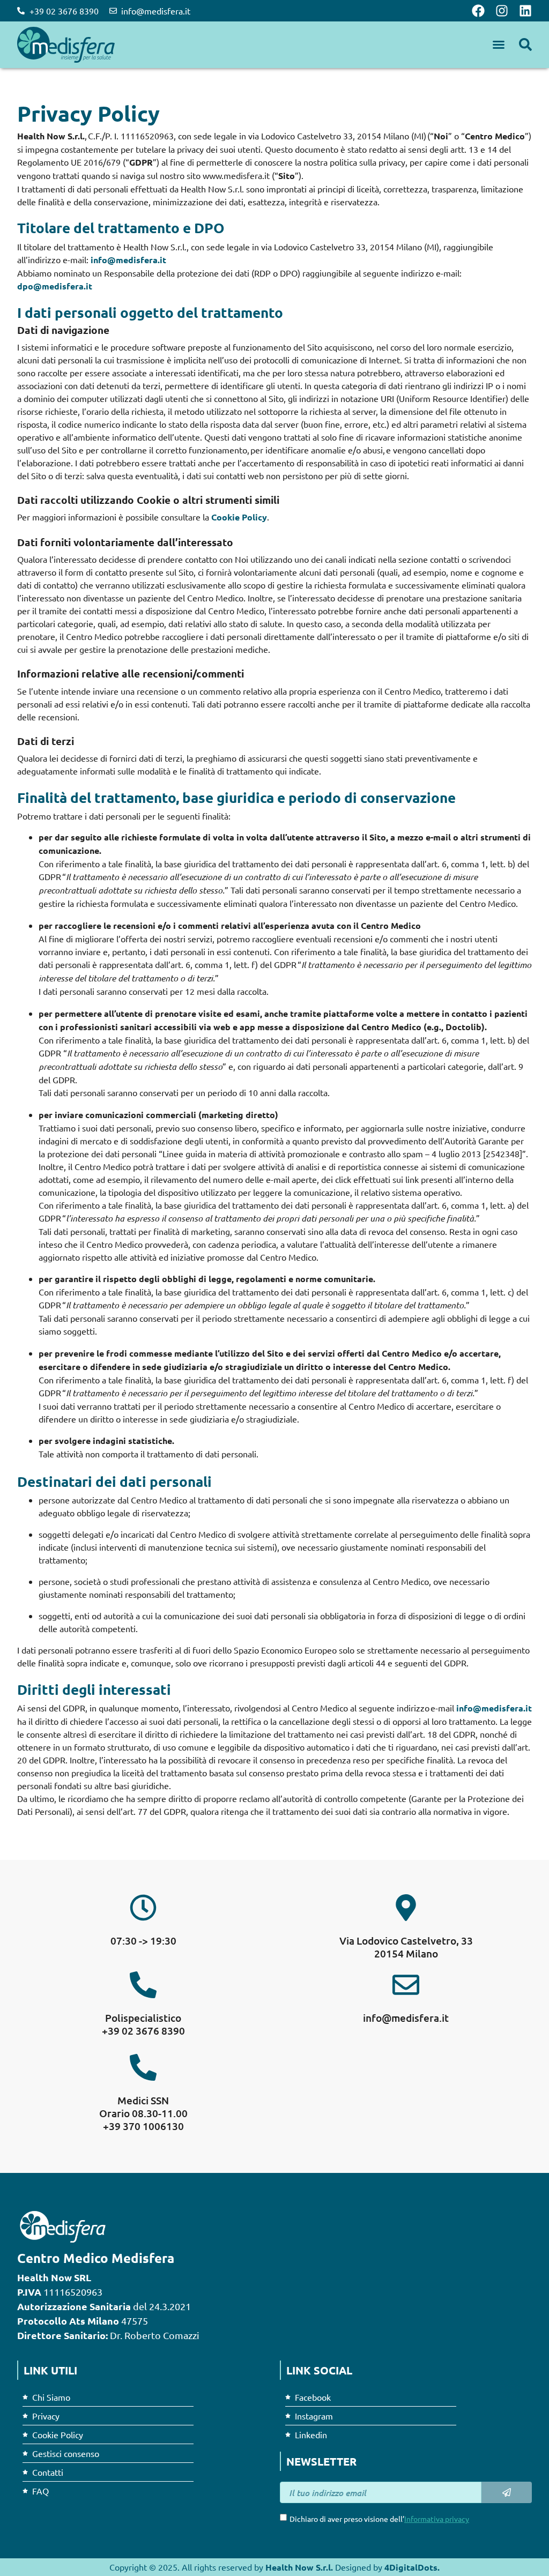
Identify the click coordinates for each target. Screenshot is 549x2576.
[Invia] (507, 2492)
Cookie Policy (239, 517)
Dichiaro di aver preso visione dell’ (379, 2519)
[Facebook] (478, 11)
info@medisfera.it (128, 260)
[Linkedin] (525, 11)
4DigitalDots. (412, 2567)
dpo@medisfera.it (55, 286)
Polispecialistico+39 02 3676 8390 (143, 2024)
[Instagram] (502, 11)
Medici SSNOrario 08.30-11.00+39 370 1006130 (143, 2113)
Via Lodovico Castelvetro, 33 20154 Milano (406, 1947)
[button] (499, 44)
